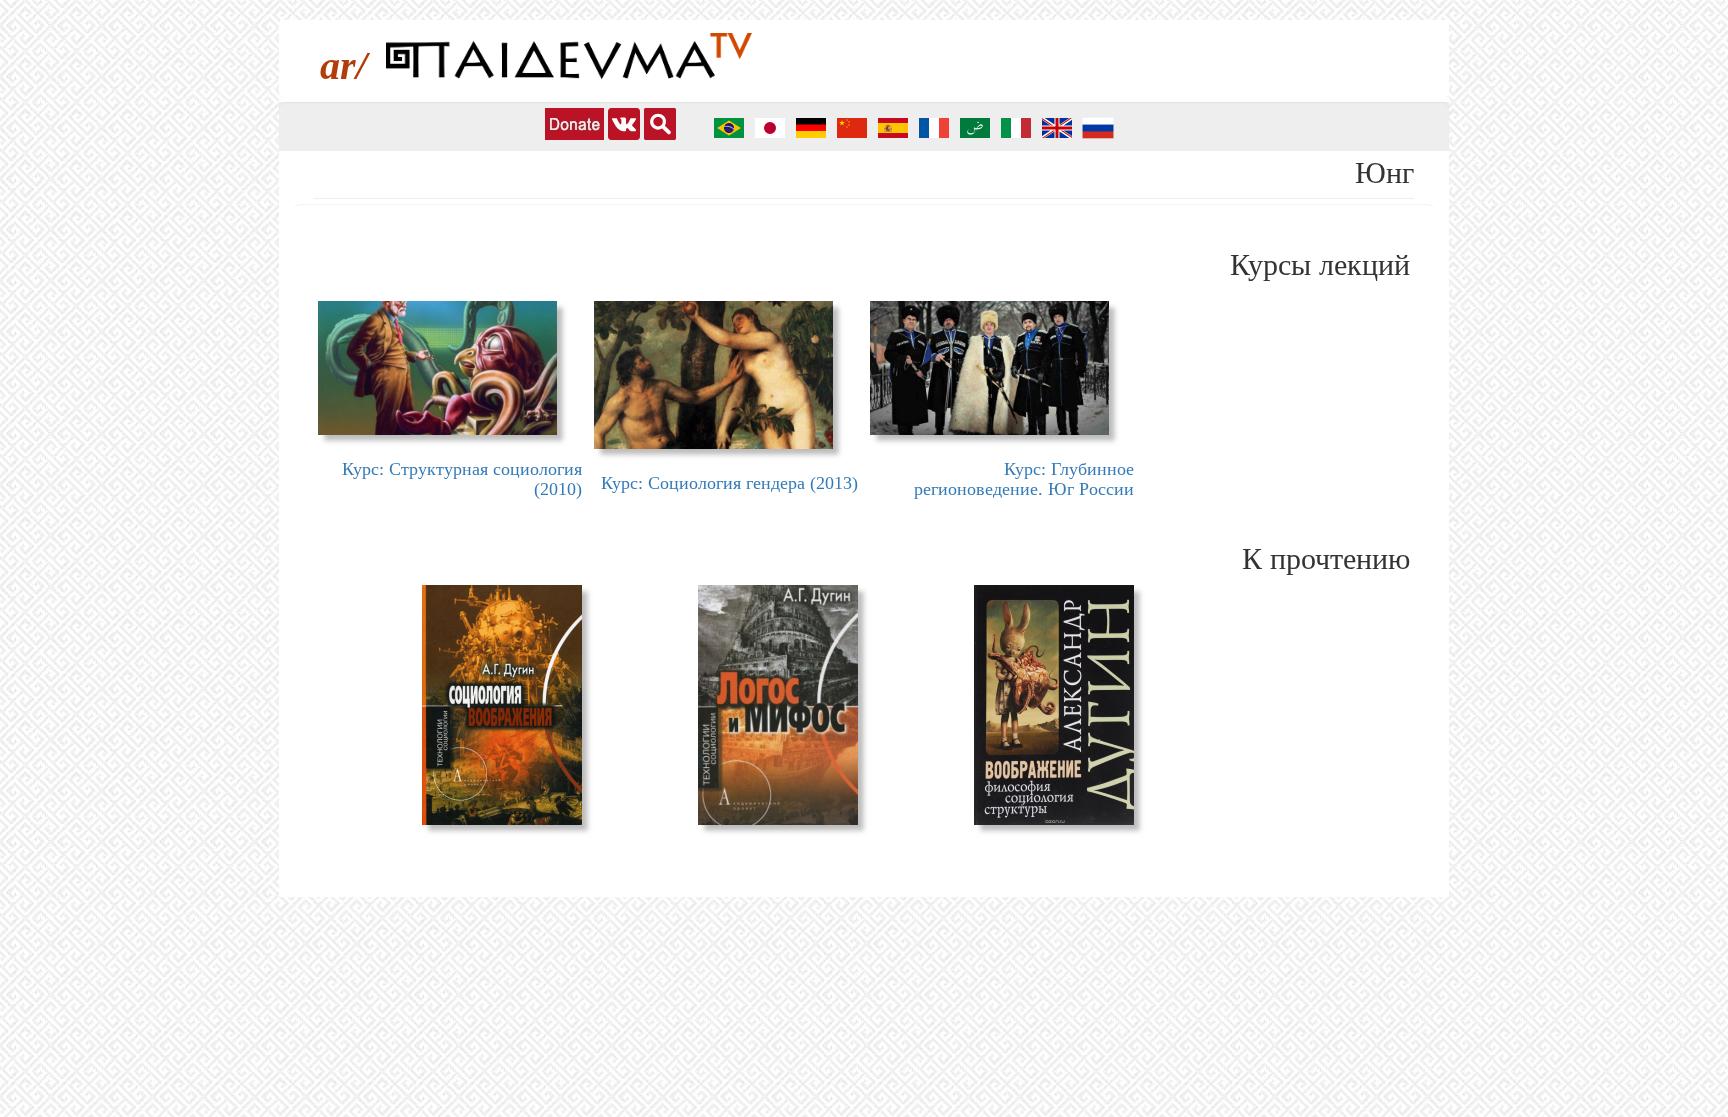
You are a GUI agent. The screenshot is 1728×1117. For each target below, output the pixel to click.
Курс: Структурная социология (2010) (462, 479)
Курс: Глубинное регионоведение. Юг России (1024, 479)
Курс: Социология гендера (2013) (729, 483)
